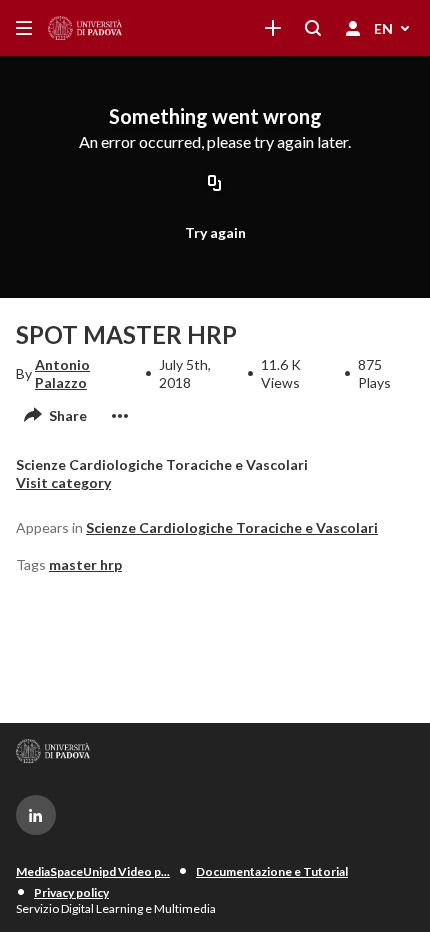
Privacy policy (71, 892)
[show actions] (120, 416)
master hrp (85, 564)
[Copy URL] (215, 185)
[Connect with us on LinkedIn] (36, 815)
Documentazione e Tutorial (272, 871)
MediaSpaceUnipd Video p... (93, 871)
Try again (215, 232)
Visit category (63, 482)
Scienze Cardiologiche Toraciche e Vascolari (232, 527)
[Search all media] (313, 28)
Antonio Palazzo (62, 373)
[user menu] (353, 28)
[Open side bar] (24, 28)
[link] (273, 28)
